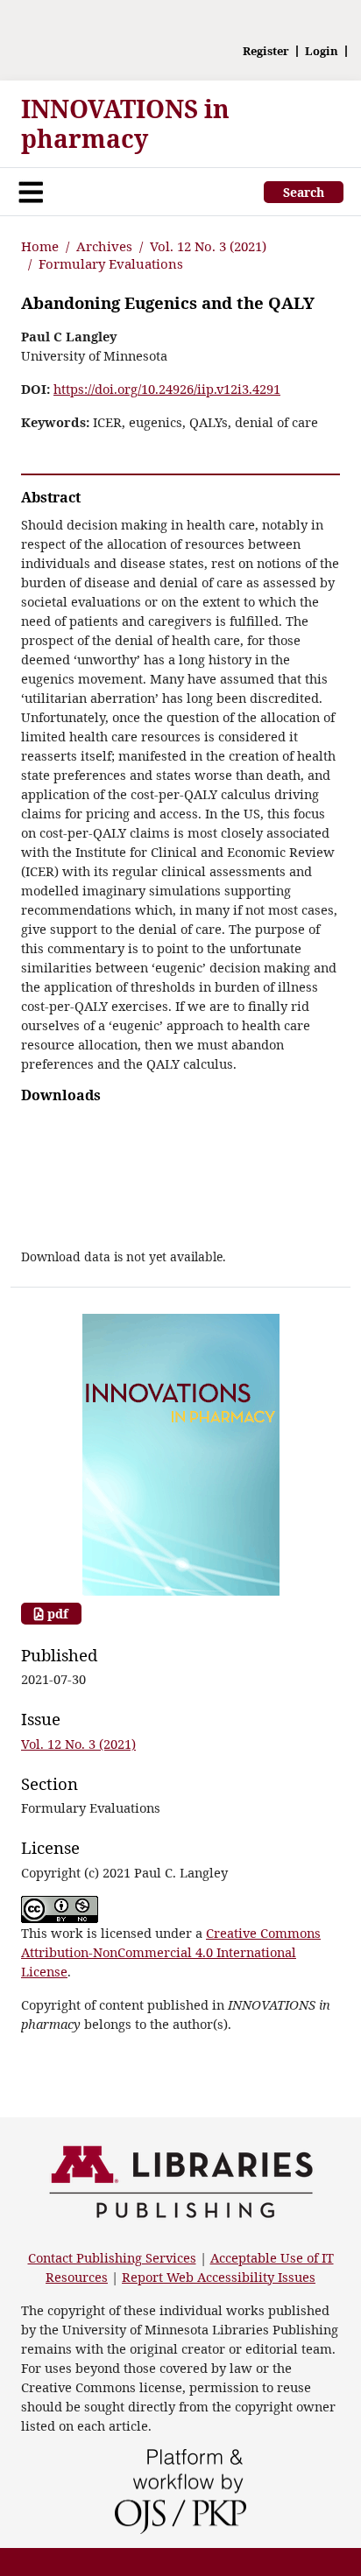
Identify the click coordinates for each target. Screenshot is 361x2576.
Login (322, 51)
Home (40, 246)
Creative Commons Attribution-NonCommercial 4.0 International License (171, 1952)
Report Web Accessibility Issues (219, 2277)
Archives (104, 246)
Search (304, 192)
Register (266, 51)
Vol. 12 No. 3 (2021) (208, 246)
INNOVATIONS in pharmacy (125, 123)
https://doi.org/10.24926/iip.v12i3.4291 (167, 389)
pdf (56, 1614)
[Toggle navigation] (31, 192)
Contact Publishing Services (112, 2257)
